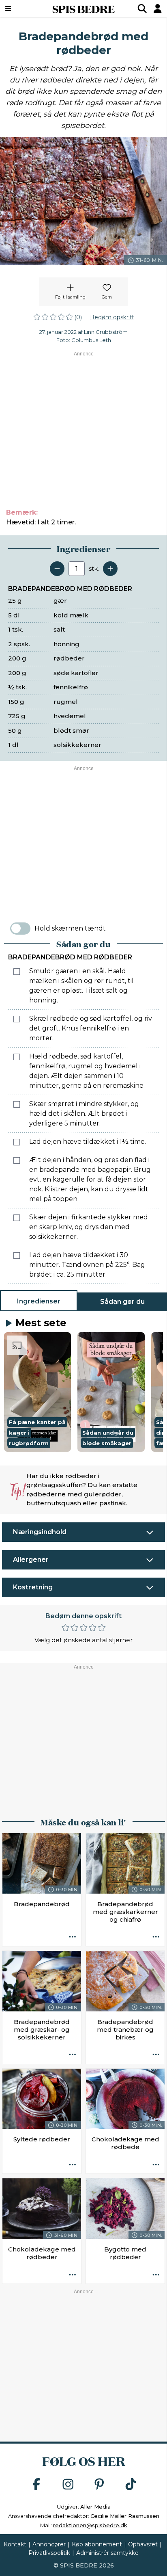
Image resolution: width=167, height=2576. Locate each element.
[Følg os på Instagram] (68, 2485)
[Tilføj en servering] (110, 569)
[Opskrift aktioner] (73, 1937)
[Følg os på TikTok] (131, 2485)
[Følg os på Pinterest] (99, 2485)
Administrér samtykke (107, 2553)
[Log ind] (158, 9)
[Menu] (20, 9)
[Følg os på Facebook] (36, 2485)
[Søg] (142, 9)
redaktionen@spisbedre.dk (90, 2525)
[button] (37, 1392)
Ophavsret (143, 2544)
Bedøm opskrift (112, 317)
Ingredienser (39, 1301)
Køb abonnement (97, 2544)
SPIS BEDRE (83, 9)
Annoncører (49, 2544)
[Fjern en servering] (57, 569)
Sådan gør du (122, 1302)
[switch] (20, 929)
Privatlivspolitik (49, 2553)
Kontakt (15, 2544)
